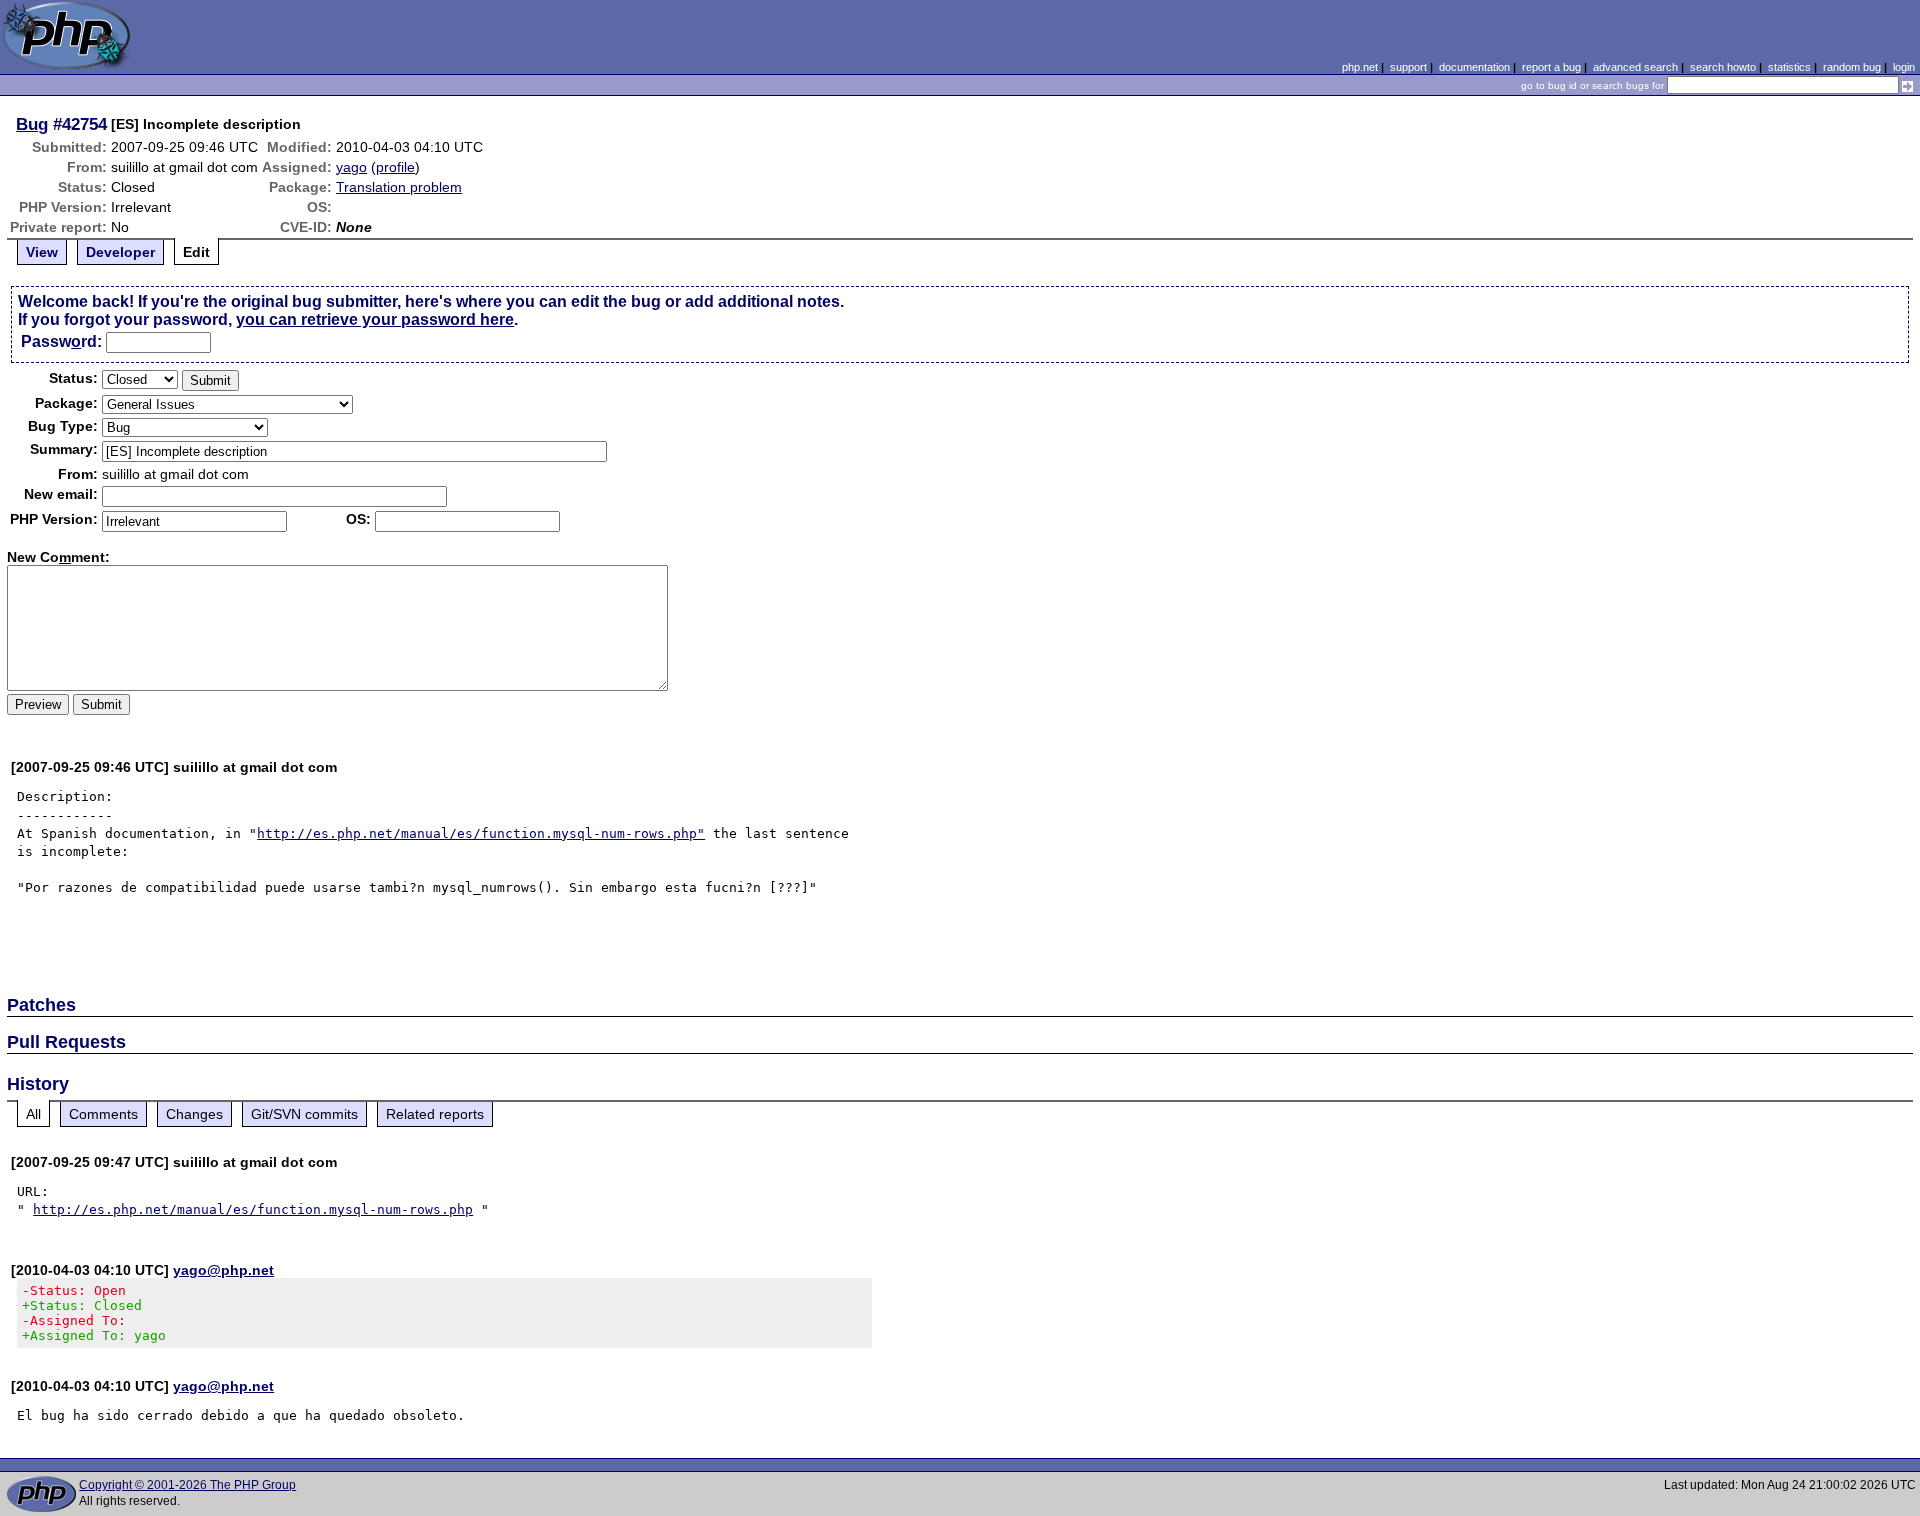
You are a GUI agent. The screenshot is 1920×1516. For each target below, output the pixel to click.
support (1408, 67)
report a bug (1551, 67)
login (1904, 67)
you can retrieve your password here (375, 319)
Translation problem (399, 187)
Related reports (435, 1114)
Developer (120, 252)
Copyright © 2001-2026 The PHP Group (187, 1485)
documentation (1474, 67)
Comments (103, 1114)
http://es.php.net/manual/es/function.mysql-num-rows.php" (481, 833)
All (33, 1114)
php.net (1360, 67)
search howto (1723, 67)
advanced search (1635, 67)
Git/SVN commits (304, 1114)
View (42, 252)
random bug (1852, 67)
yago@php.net (223, 1270)
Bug (32, 124)
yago (351, 167)
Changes (194, 1114)
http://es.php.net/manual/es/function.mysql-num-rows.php (253, 1209)
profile (395, 167)
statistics (1789, 67)
